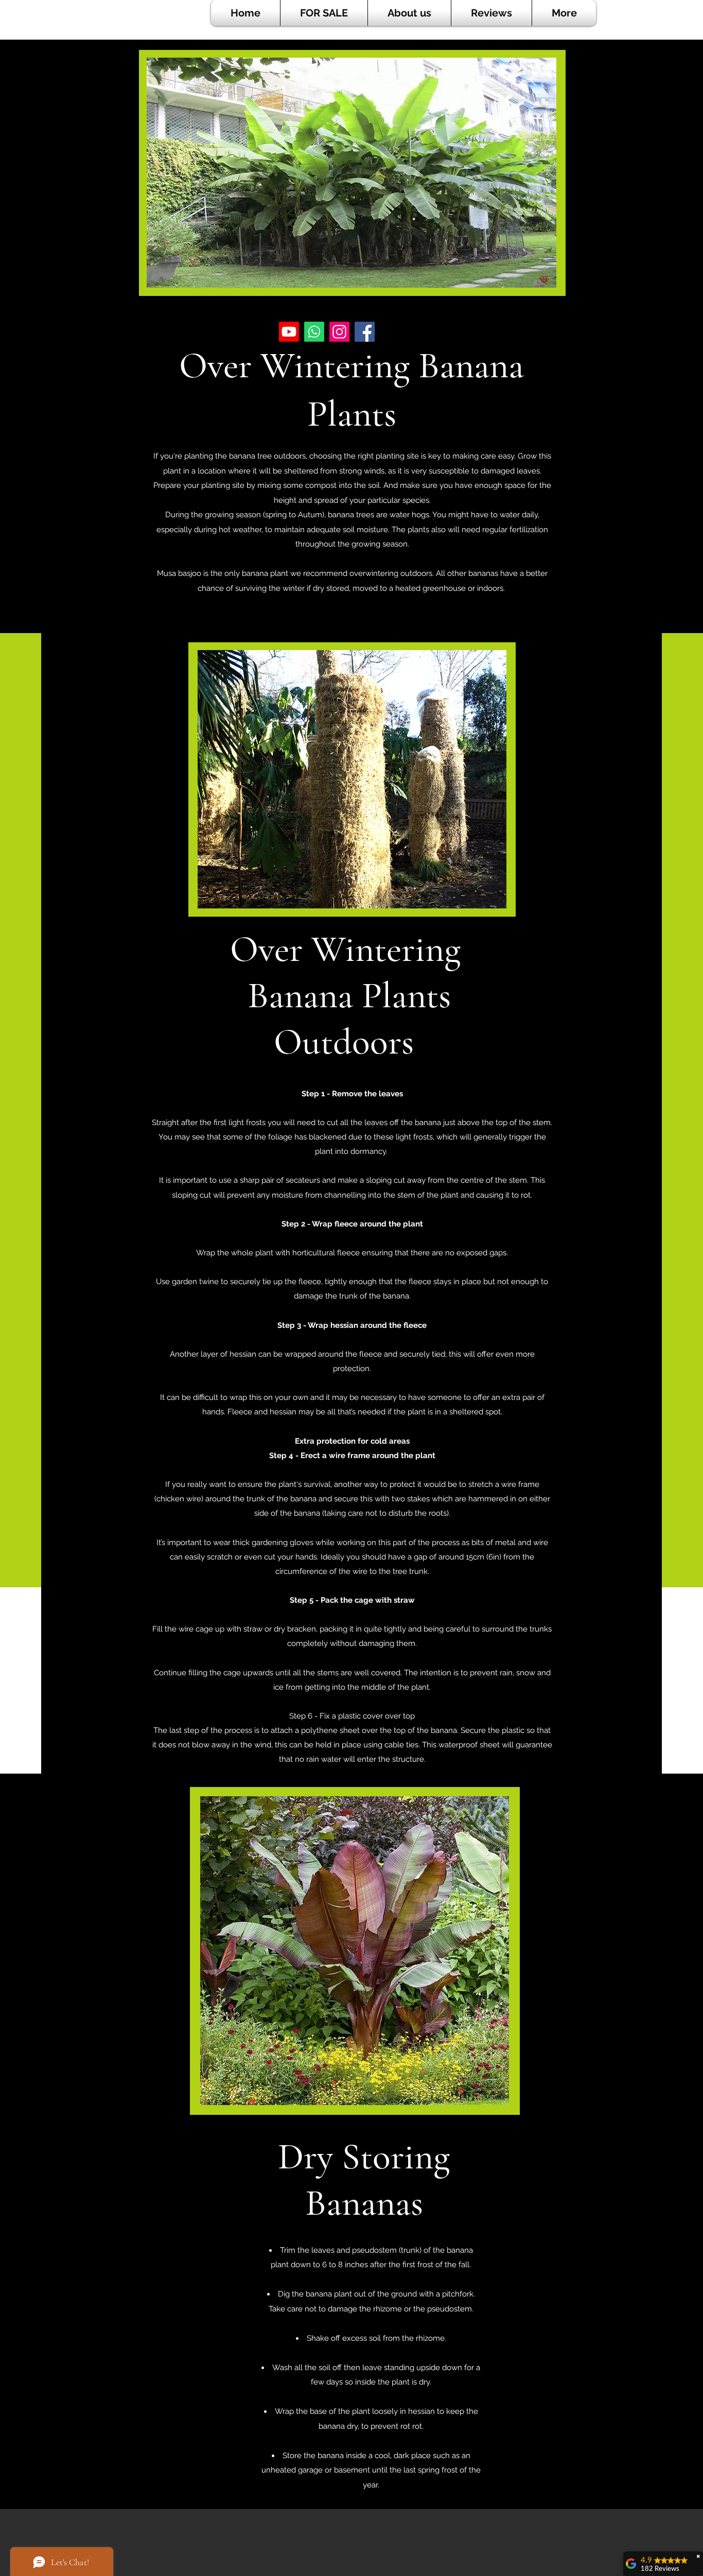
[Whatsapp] (314, 332)
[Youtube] (289, 332)
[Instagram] (339, 332)
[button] (324, 13)
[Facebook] (365, 332)
